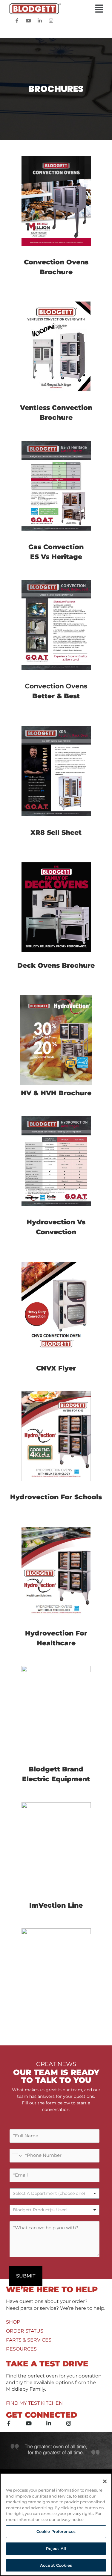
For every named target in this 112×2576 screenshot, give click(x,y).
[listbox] (55, 2193)
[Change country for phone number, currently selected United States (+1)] (16, 2156)
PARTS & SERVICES (29, 2340)
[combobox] (55, 2210)
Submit (26, 2276)
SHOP (13, 2322)
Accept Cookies (56, 2565)
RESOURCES (21, 2349)
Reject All (56, 2548)
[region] (56, 2524)
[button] (56, 9)
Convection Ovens (56, 686)
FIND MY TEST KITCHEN (34, 2403)
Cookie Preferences (56, 2531)
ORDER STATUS (25, 2331)
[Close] (105, 2481)
